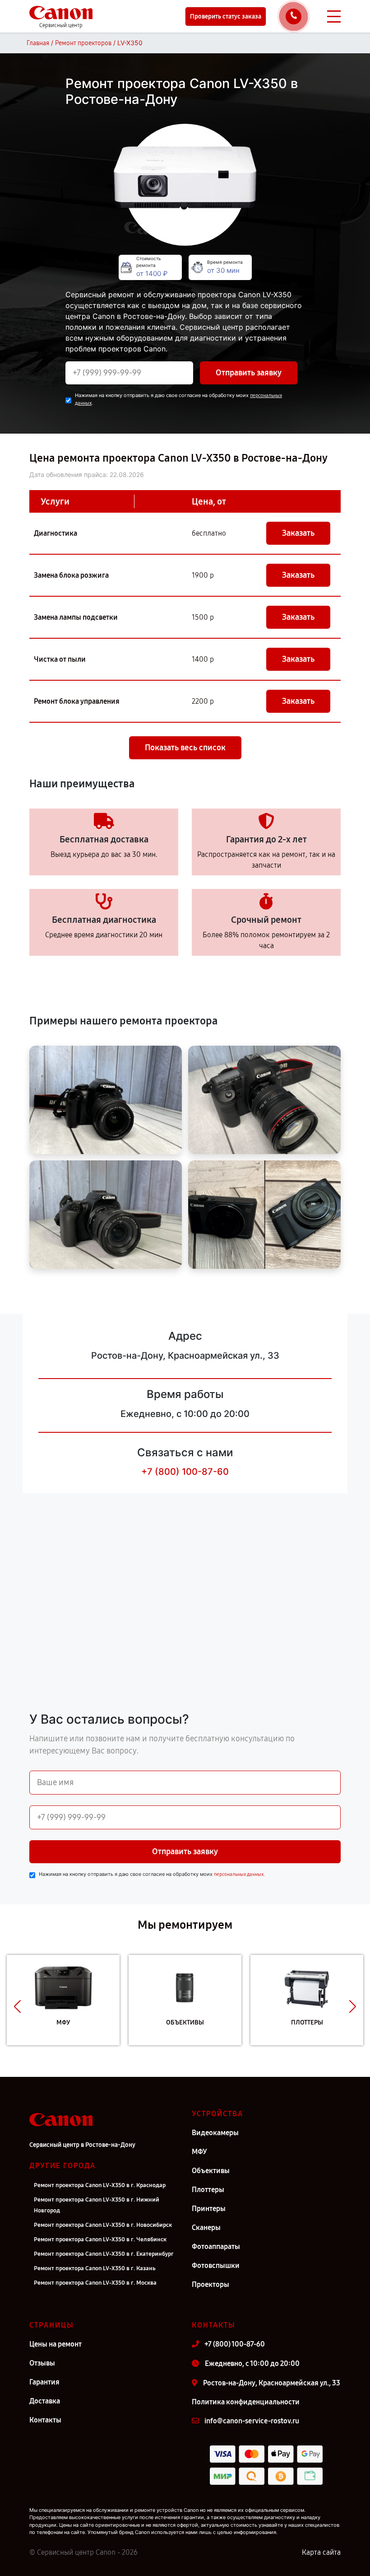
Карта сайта (321, 2552)
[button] (17, 2007)
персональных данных (239, 1874)
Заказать (298, 533)
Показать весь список (185, 748)
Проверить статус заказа (226, 16)
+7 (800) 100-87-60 (185, 1472)
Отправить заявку (249, 373)
